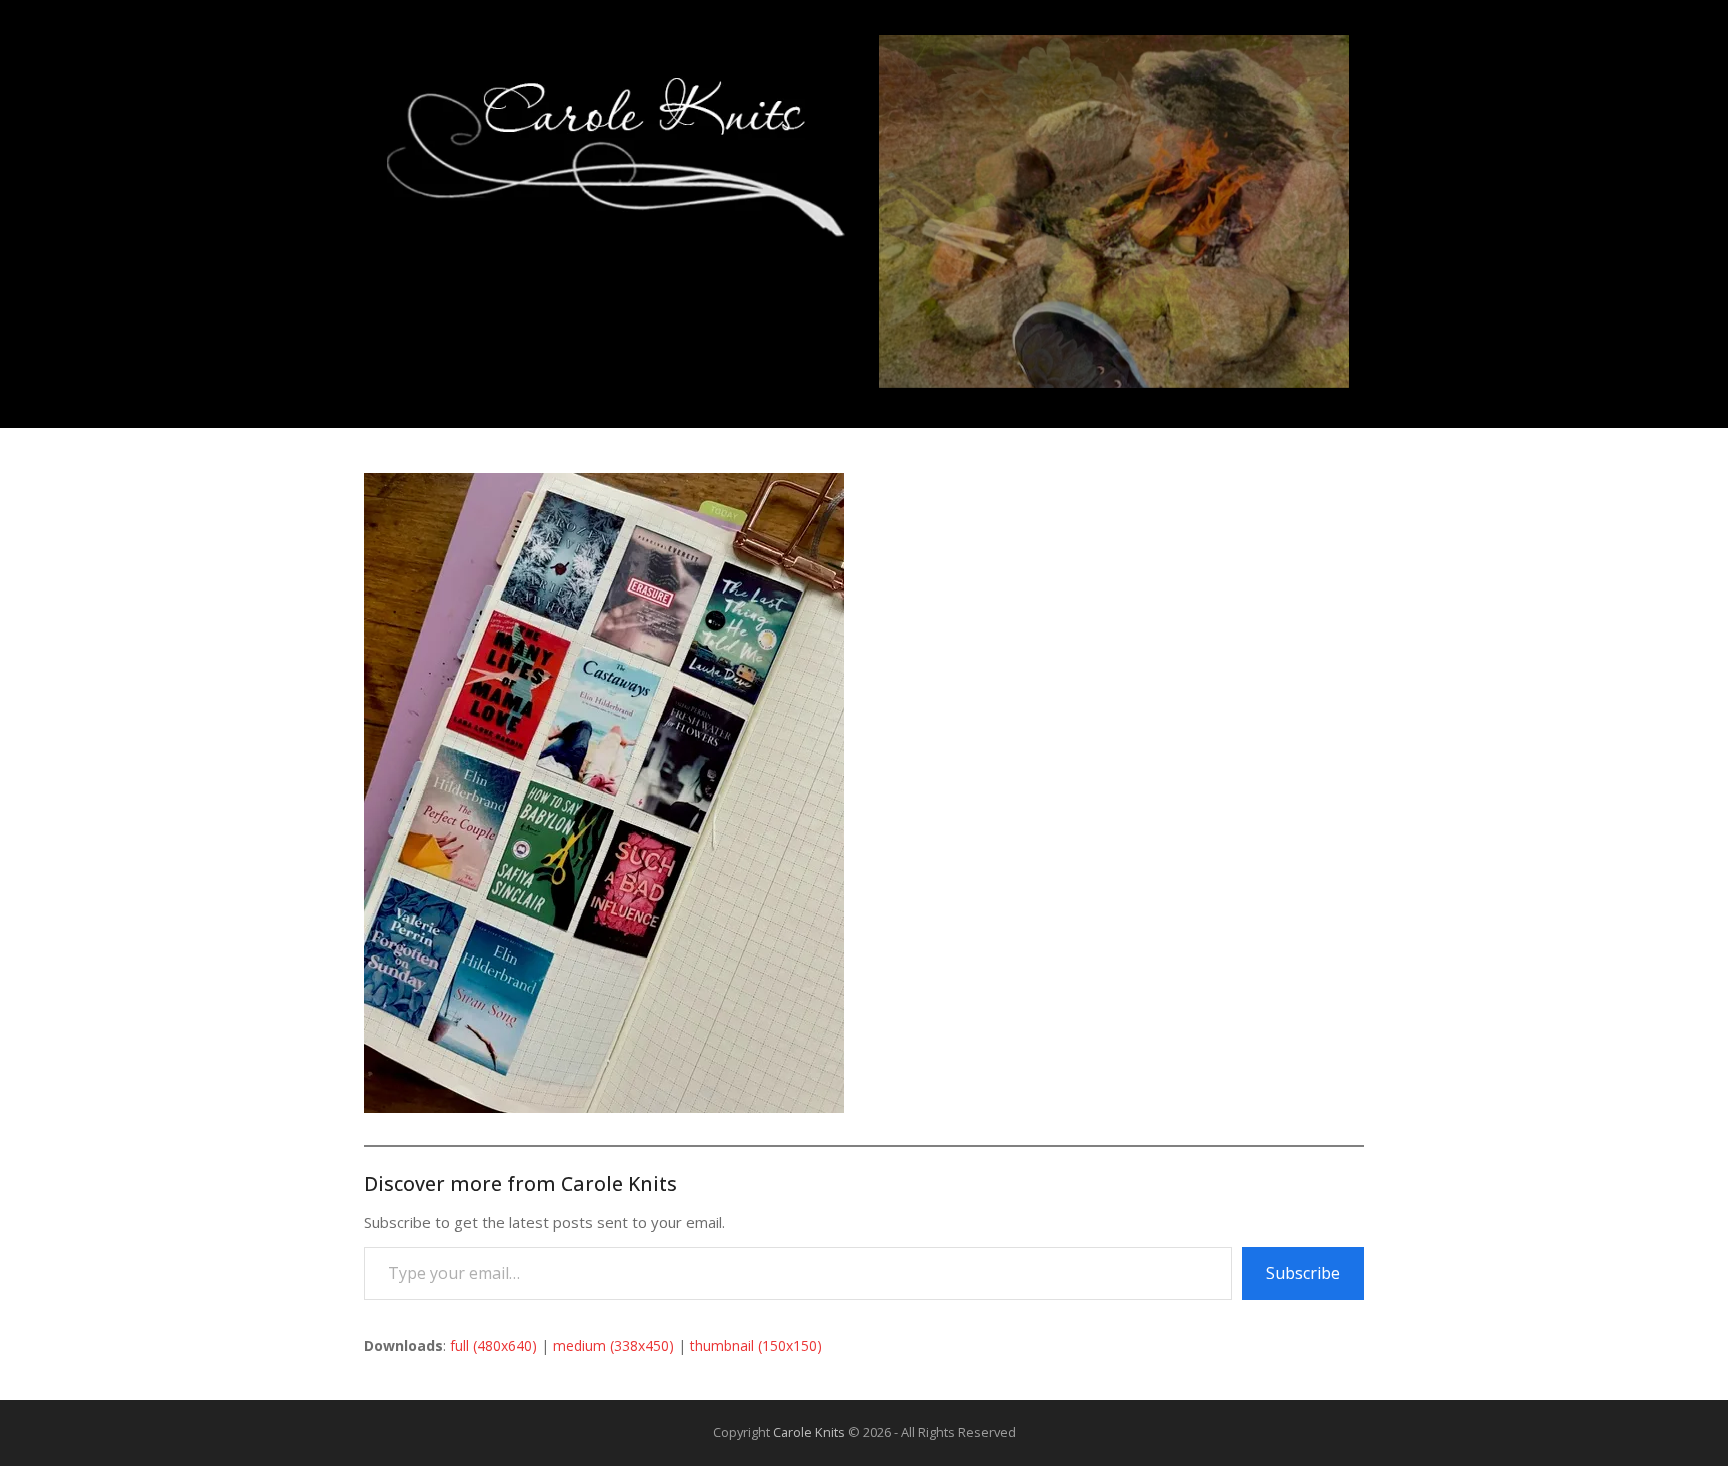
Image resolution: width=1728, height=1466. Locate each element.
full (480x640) (493, 1345)
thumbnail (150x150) (756, 1345)
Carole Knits (809, 1432)
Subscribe (1303, 1273)
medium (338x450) (613, 1345)
